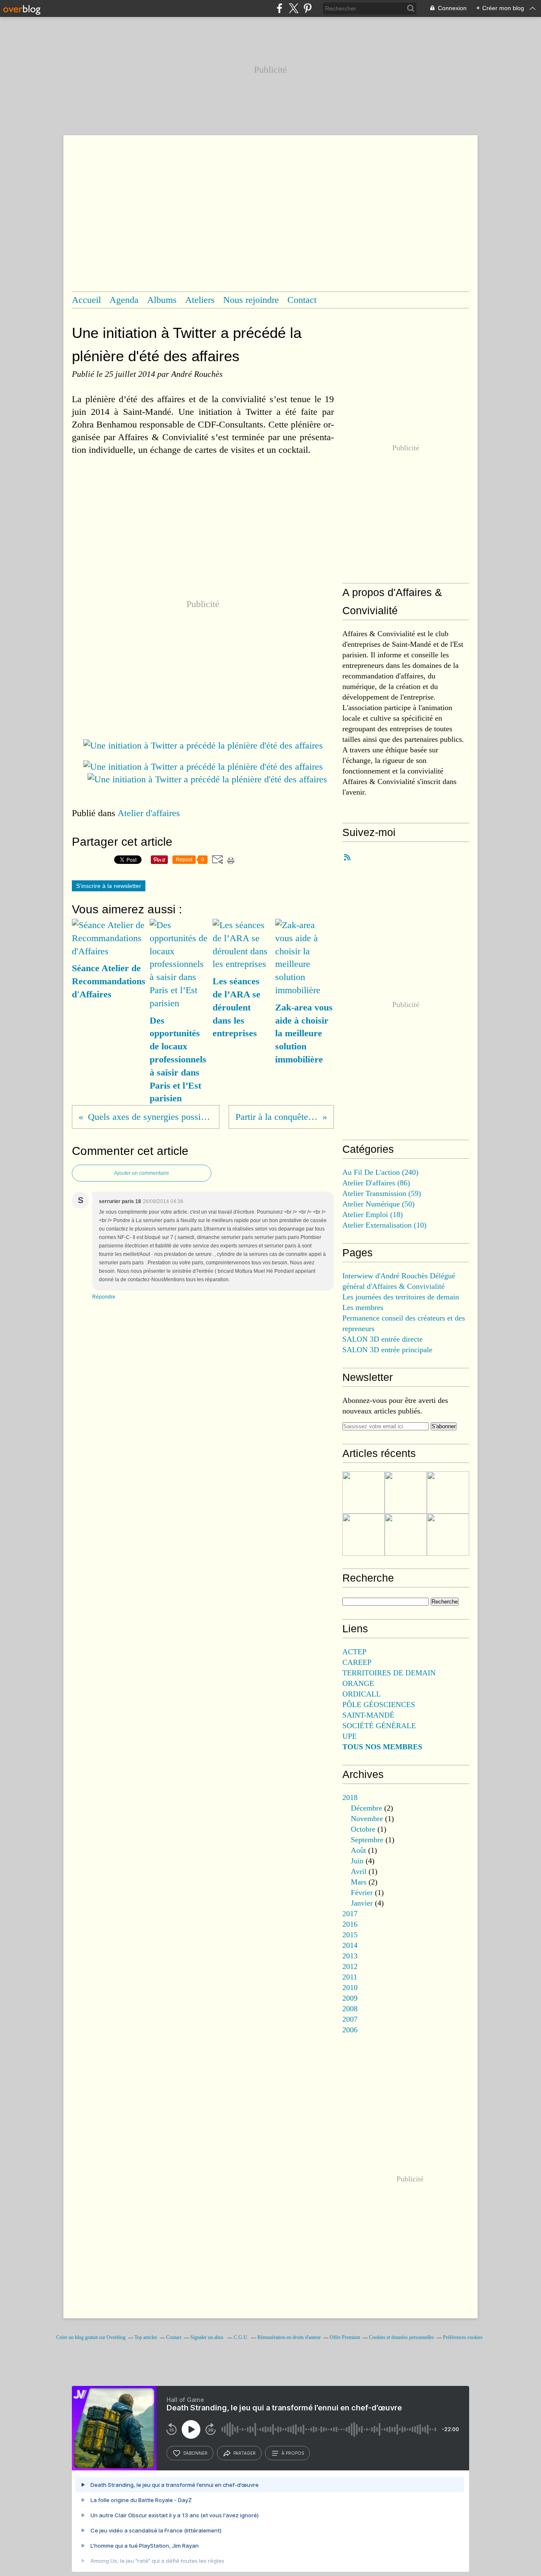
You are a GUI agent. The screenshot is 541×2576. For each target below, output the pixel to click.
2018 (350, 1797)
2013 (350, 1956)
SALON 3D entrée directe (383, 1339)
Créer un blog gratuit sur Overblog (91, 2337)
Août (358, 1850)
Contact (302, 300)
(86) (376, 1183)
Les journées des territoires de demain (401, 1297)
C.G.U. (241, 2337)
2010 (350, 1988)
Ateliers (200, 300)
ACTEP (354, 1652)
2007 (350, 2019)
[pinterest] (307, 8)
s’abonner (195, 2453)
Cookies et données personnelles (402, 2337)
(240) (380, 1172)
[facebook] (280, 8)
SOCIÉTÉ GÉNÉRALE (379, 1726)
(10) (384, 1225)
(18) (373, 1214)
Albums (162, 300)
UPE (350, 1736)
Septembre (367, 1840)
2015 (350, 1935)
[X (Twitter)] (294, 8)
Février (362, 1893)
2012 (350, 1966)
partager (245, 2453)
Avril (359, 1871)
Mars (359, 1882)
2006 (350, 2030)
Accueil (86, 300)
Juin (357, 1861)
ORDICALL (362, 1694)
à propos (293, 2453)
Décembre (366, 1808)
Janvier (362, 1903)
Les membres (363, 1307)
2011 (350, 1977)
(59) (382, 1193)
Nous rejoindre (251, 300)
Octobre (363, 1829)
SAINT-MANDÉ (368, 1715)
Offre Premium (345, 2337)
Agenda (124, 300)
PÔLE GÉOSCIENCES (379, 1705)
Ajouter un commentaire (142, 1173)
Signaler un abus (208, 2337)
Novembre (367, 1819)
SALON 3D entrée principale (387, 1350)
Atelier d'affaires (149, 813)
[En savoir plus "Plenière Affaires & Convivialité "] (363, 1535)
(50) (378, 1204)
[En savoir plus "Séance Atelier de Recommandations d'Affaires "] (448, 1492)
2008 (350, 2009)
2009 (350, 1998)
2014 (350, 1945)
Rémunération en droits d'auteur (289, 2337)
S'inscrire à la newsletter (109, 886)
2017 (350, 1914)
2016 (350, 1924)
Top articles (146, 2337)
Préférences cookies (463, 2337)
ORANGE (358, 1683)
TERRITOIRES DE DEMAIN (389, 1673)
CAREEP (357, 1662)
